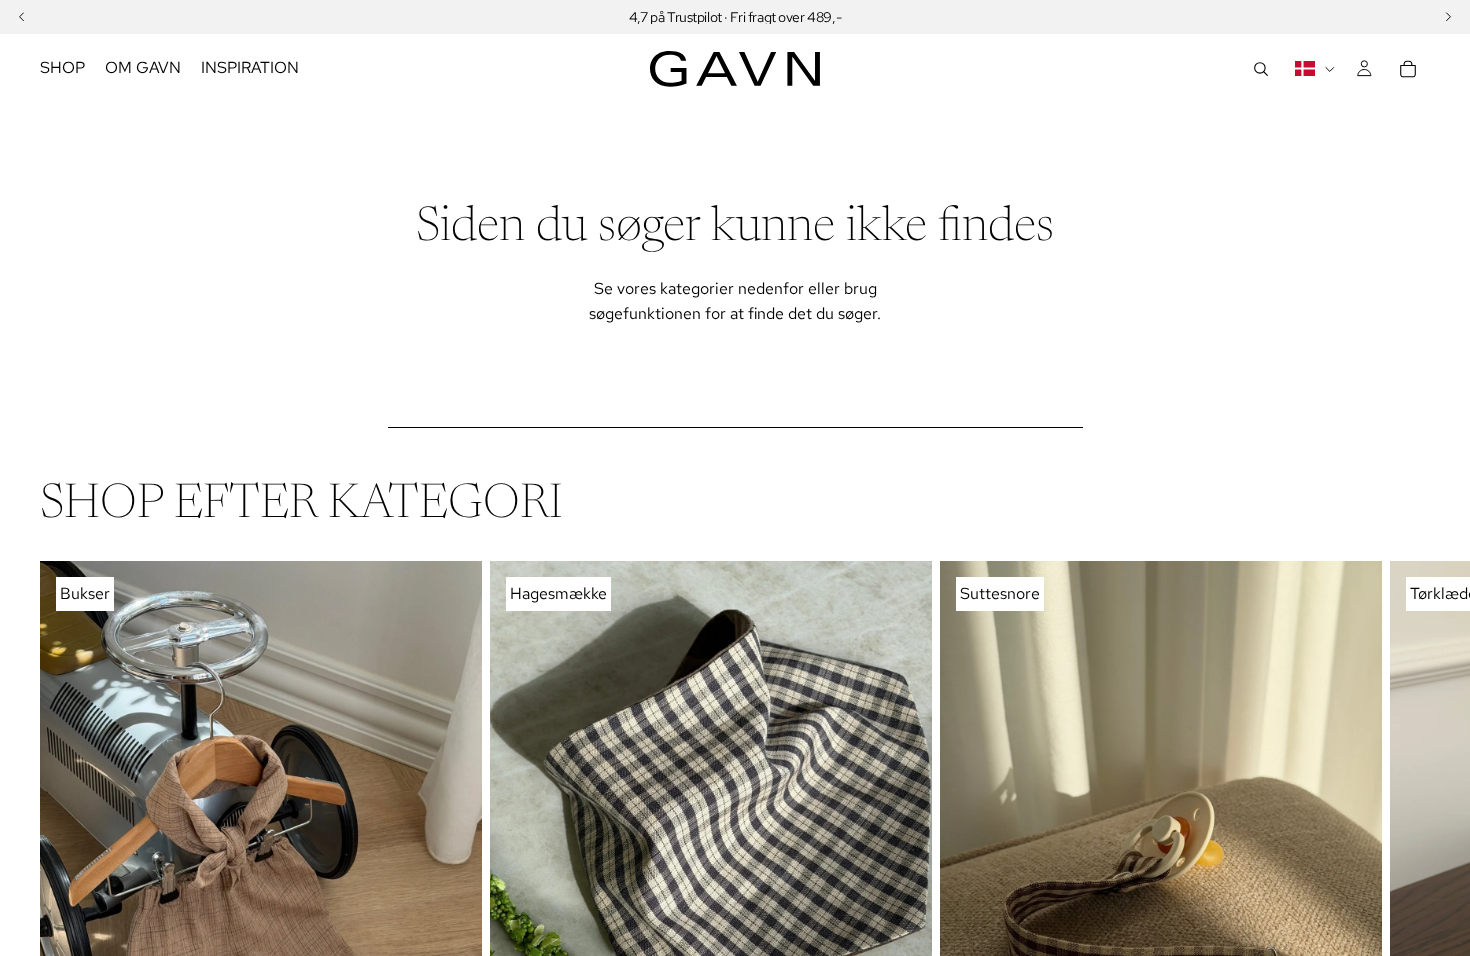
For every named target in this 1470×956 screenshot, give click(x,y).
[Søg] (1261, 69)
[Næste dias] (1408, 856)
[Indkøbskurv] (1408, 69)
